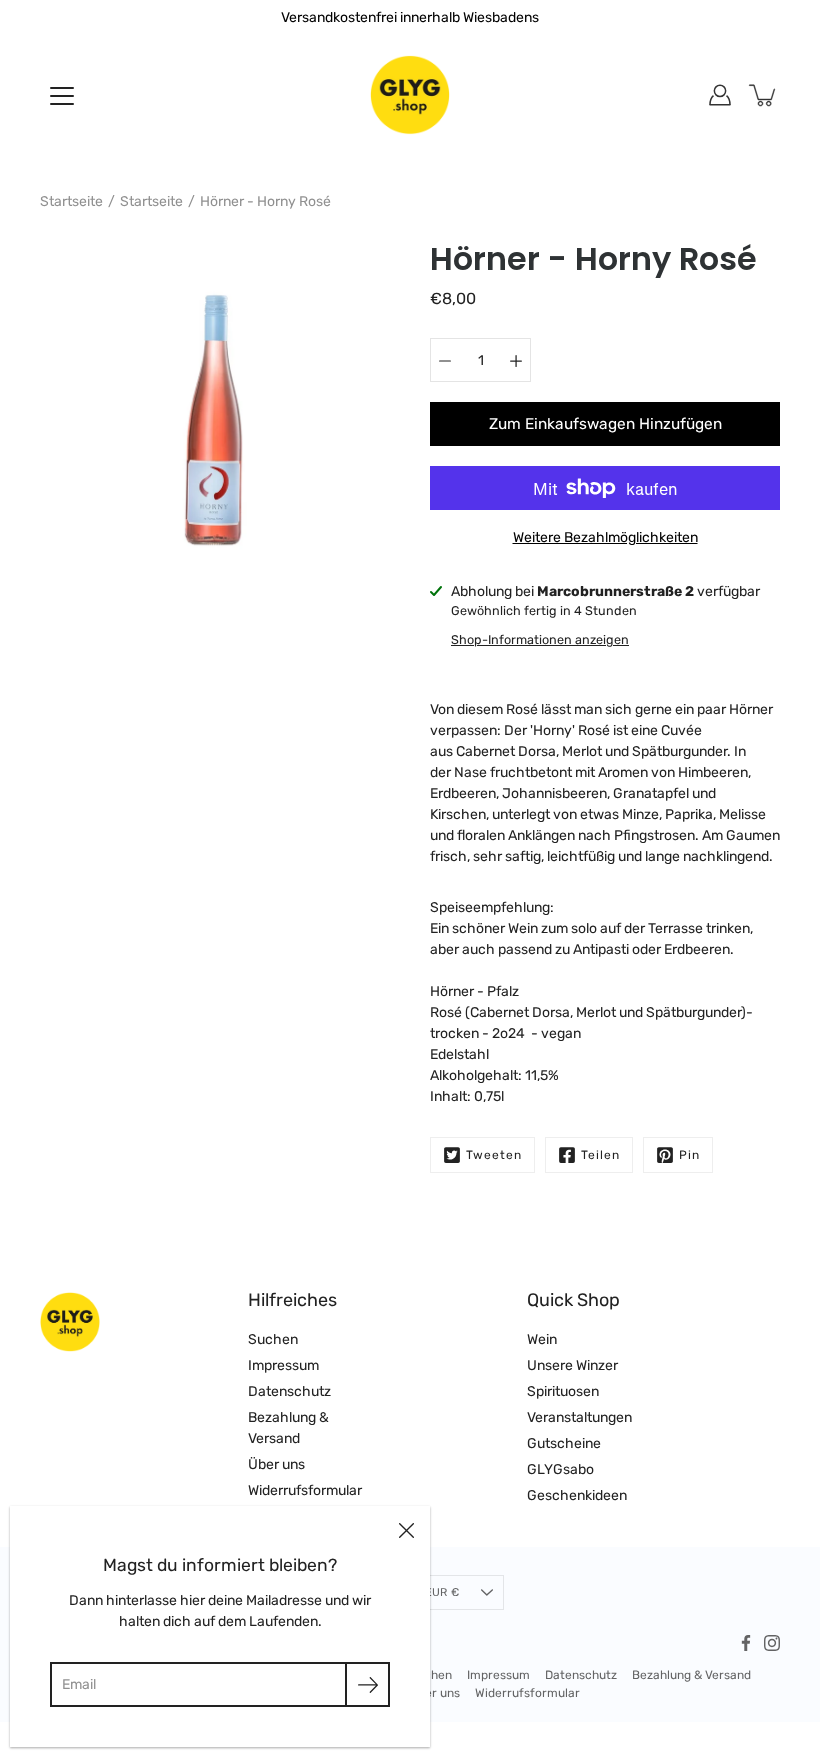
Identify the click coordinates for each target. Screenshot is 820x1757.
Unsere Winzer (572, 1365)
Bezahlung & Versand (691, 1675)
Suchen (273, 1339)
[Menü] (62, 96)
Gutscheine (564, 1443)
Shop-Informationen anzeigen (540, 639)
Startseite (71, 201)
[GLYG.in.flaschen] (410, 95)
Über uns (276, 1464)
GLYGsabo (560, 1469)
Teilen (600, 1155)
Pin (689, 1155)
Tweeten (494, 1155)
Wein (542, 1339)
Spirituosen (563, 1391)
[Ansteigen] (516, 360)
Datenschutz (289, 1391)
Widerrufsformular (305, 1490)
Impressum (283, 1365)
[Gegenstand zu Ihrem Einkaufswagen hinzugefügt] (764, 95)
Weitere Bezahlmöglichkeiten (605, 537)
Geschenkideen (577, 1495)
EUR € (442, 1592)
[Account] (720, 95)
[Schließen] (406, 1530)
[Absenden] (367, 1684)
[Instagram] (772, 1643)
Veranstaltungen (579, 1417)
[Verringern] (445, 360)
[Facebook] (746, 1643)
